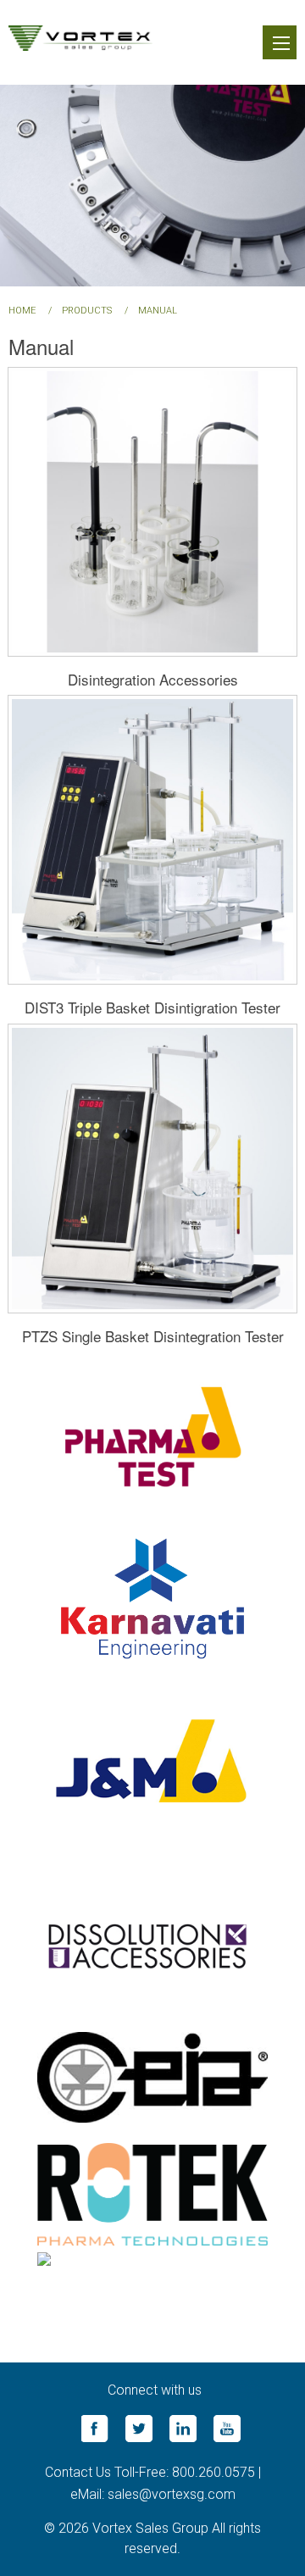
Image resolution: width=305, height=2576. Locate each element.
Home (22, 311)
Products (87, 311)
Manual (158, 311)
